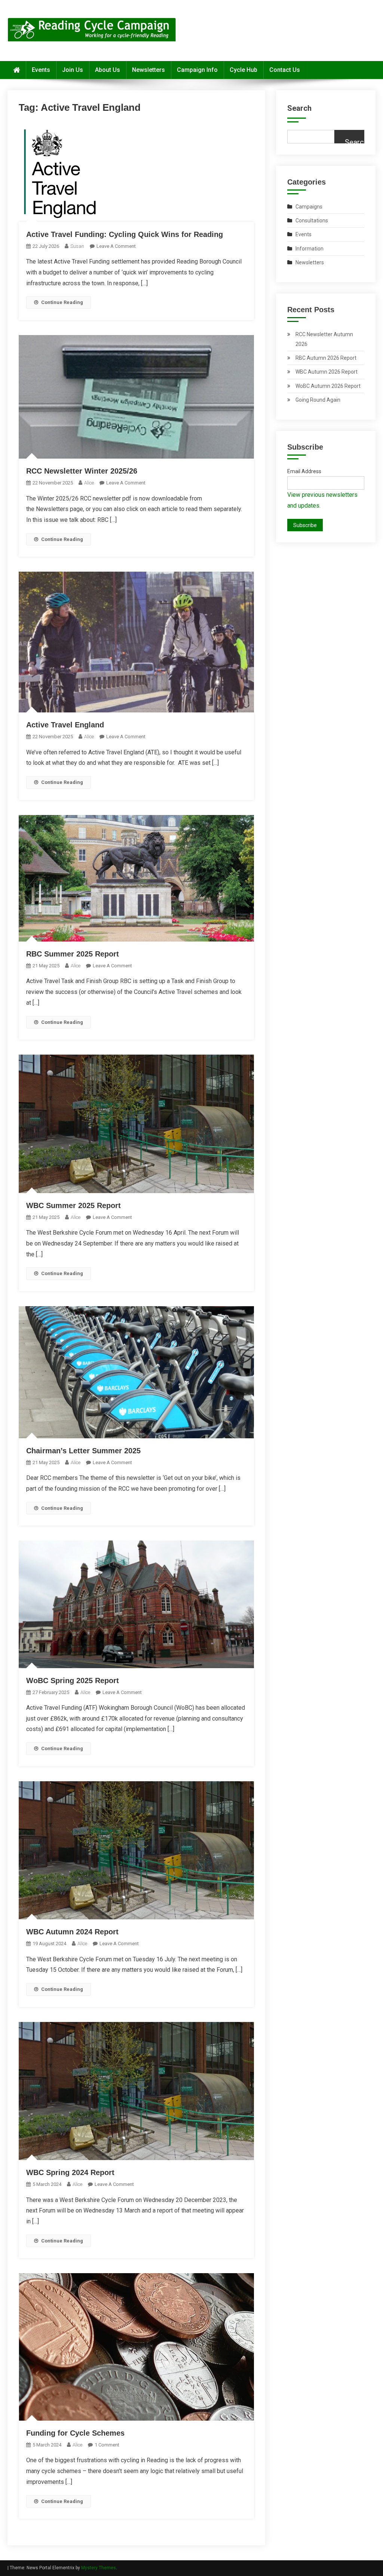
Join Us (73, 70)
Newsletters (148, 70)
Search (299, 108)
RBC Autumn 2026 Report (326, 358)
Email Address (304, 471)
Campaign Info (197, 70)
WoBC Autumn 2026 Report (328, 386)
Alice (89, 483)
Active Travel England (65, 725)
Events (41, 70)
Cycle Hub (243, 70)
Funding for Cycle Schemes (75, 2433)
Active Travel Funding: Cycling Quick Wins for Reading (125, 234)
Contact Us (285, 70)
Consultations (312, 221)
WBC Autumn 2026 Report (327, 372)
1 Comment (107, 2445)
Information (310, 249)
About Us (108, 70)
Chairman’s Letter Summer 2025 (83, 1451)
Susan (77, 246)
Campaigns (309, 207)
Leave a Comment (116, 246)
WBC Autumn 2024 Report (72, 1932)
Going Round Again (318, 400)
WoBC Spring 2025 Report (73, 1681)
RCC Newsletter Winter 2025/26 (82, 471)
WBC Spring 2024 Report (70, 2172)
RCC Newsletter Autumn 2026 (324, 339)
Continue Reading (62, 302)
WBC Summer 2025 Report (73, 1205)
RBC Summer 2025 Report (73, 954)
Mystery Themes (99, 2568)
